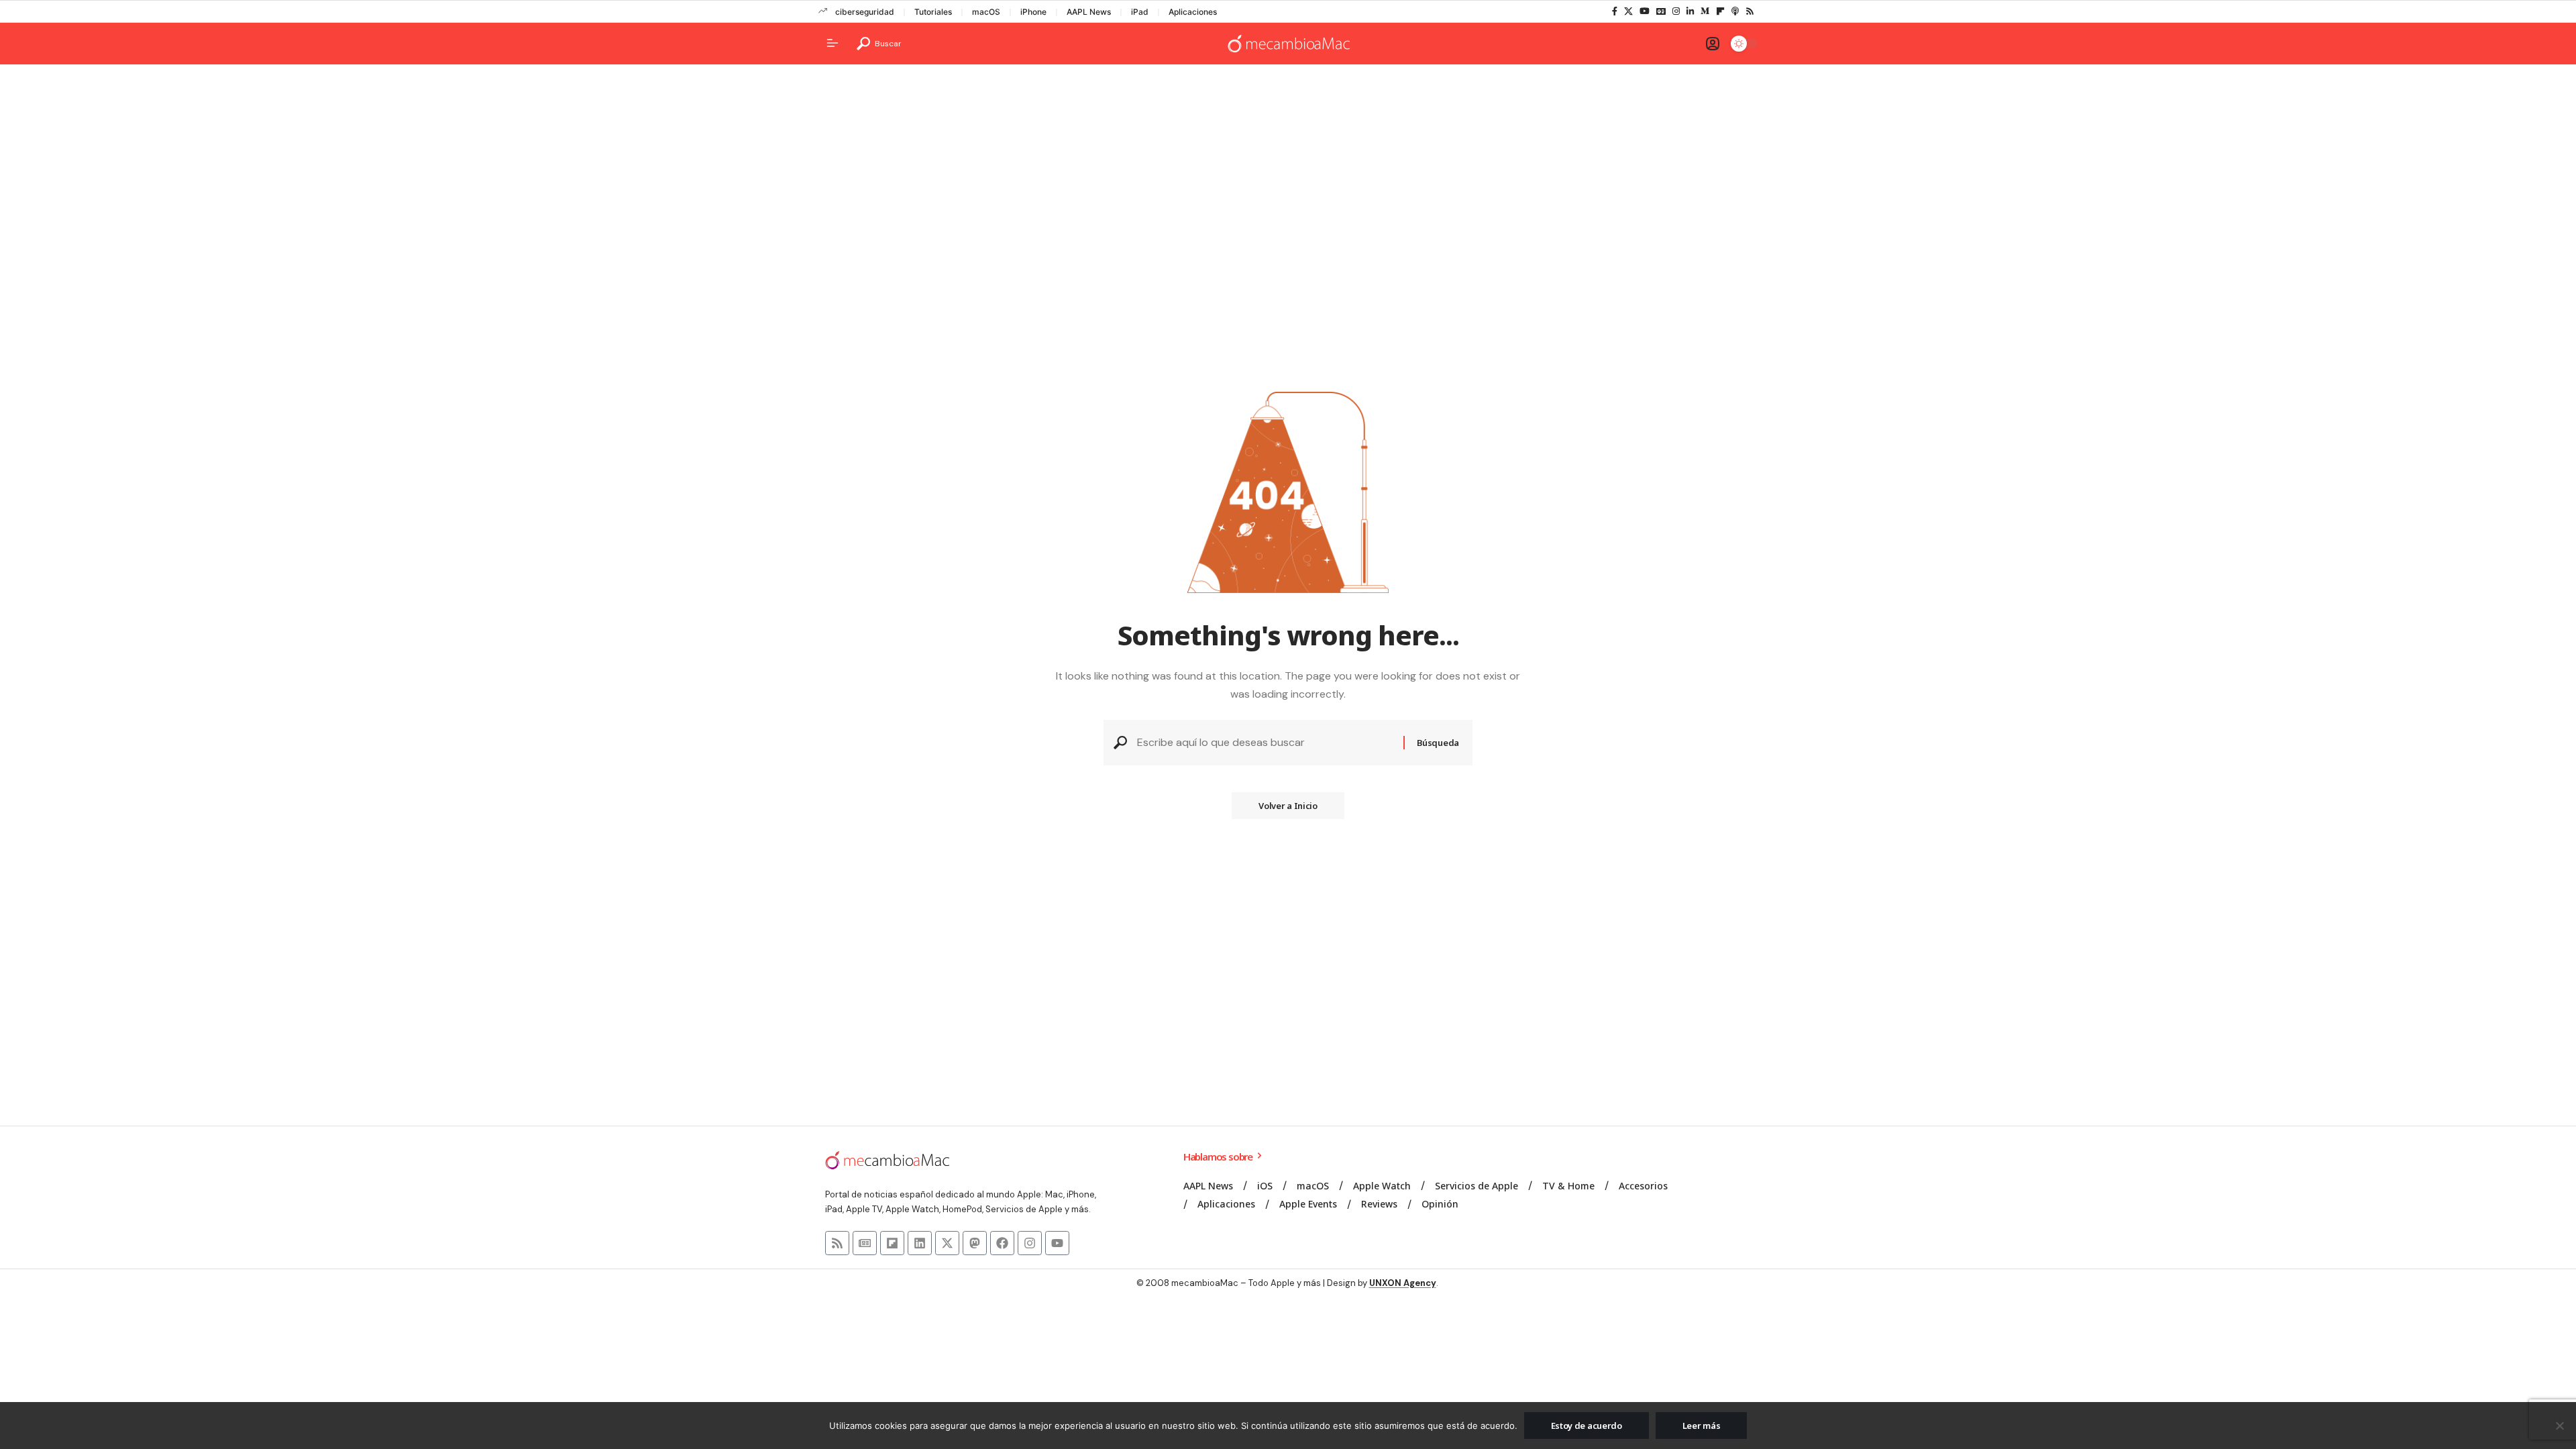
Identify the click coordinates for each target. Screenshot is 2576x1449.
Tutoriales (933, 12)
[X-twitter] (947, 1243)
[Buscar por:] (1265, 742)
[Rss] (1750, 11)
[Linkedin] (920, 1243)
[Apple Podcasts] (1735, 11)
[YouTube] (1645, 11)
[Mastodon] (975, 1243)
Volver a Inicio (1288, 806)
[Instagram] (1676, 11)
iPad (1140, 12)
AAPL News (1089, 12)
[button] (879, 44)
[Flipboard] (1720, 11)
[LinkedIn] (1690, 11)
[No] (2559, 1426)
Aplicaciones (1193, 12)
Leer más (1702, 1426)
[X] (1628, 11)
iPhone (1033, 12)
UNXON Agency (1403, 1283)
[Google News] (1661, 11)
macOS (986, 12)
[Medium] (1705, 11)
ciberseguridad (865, 12)
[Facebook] (1615, 11)
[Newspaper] (865, 1243)
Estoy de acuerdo (1587, 1426)
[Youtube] (1057, 1243)
